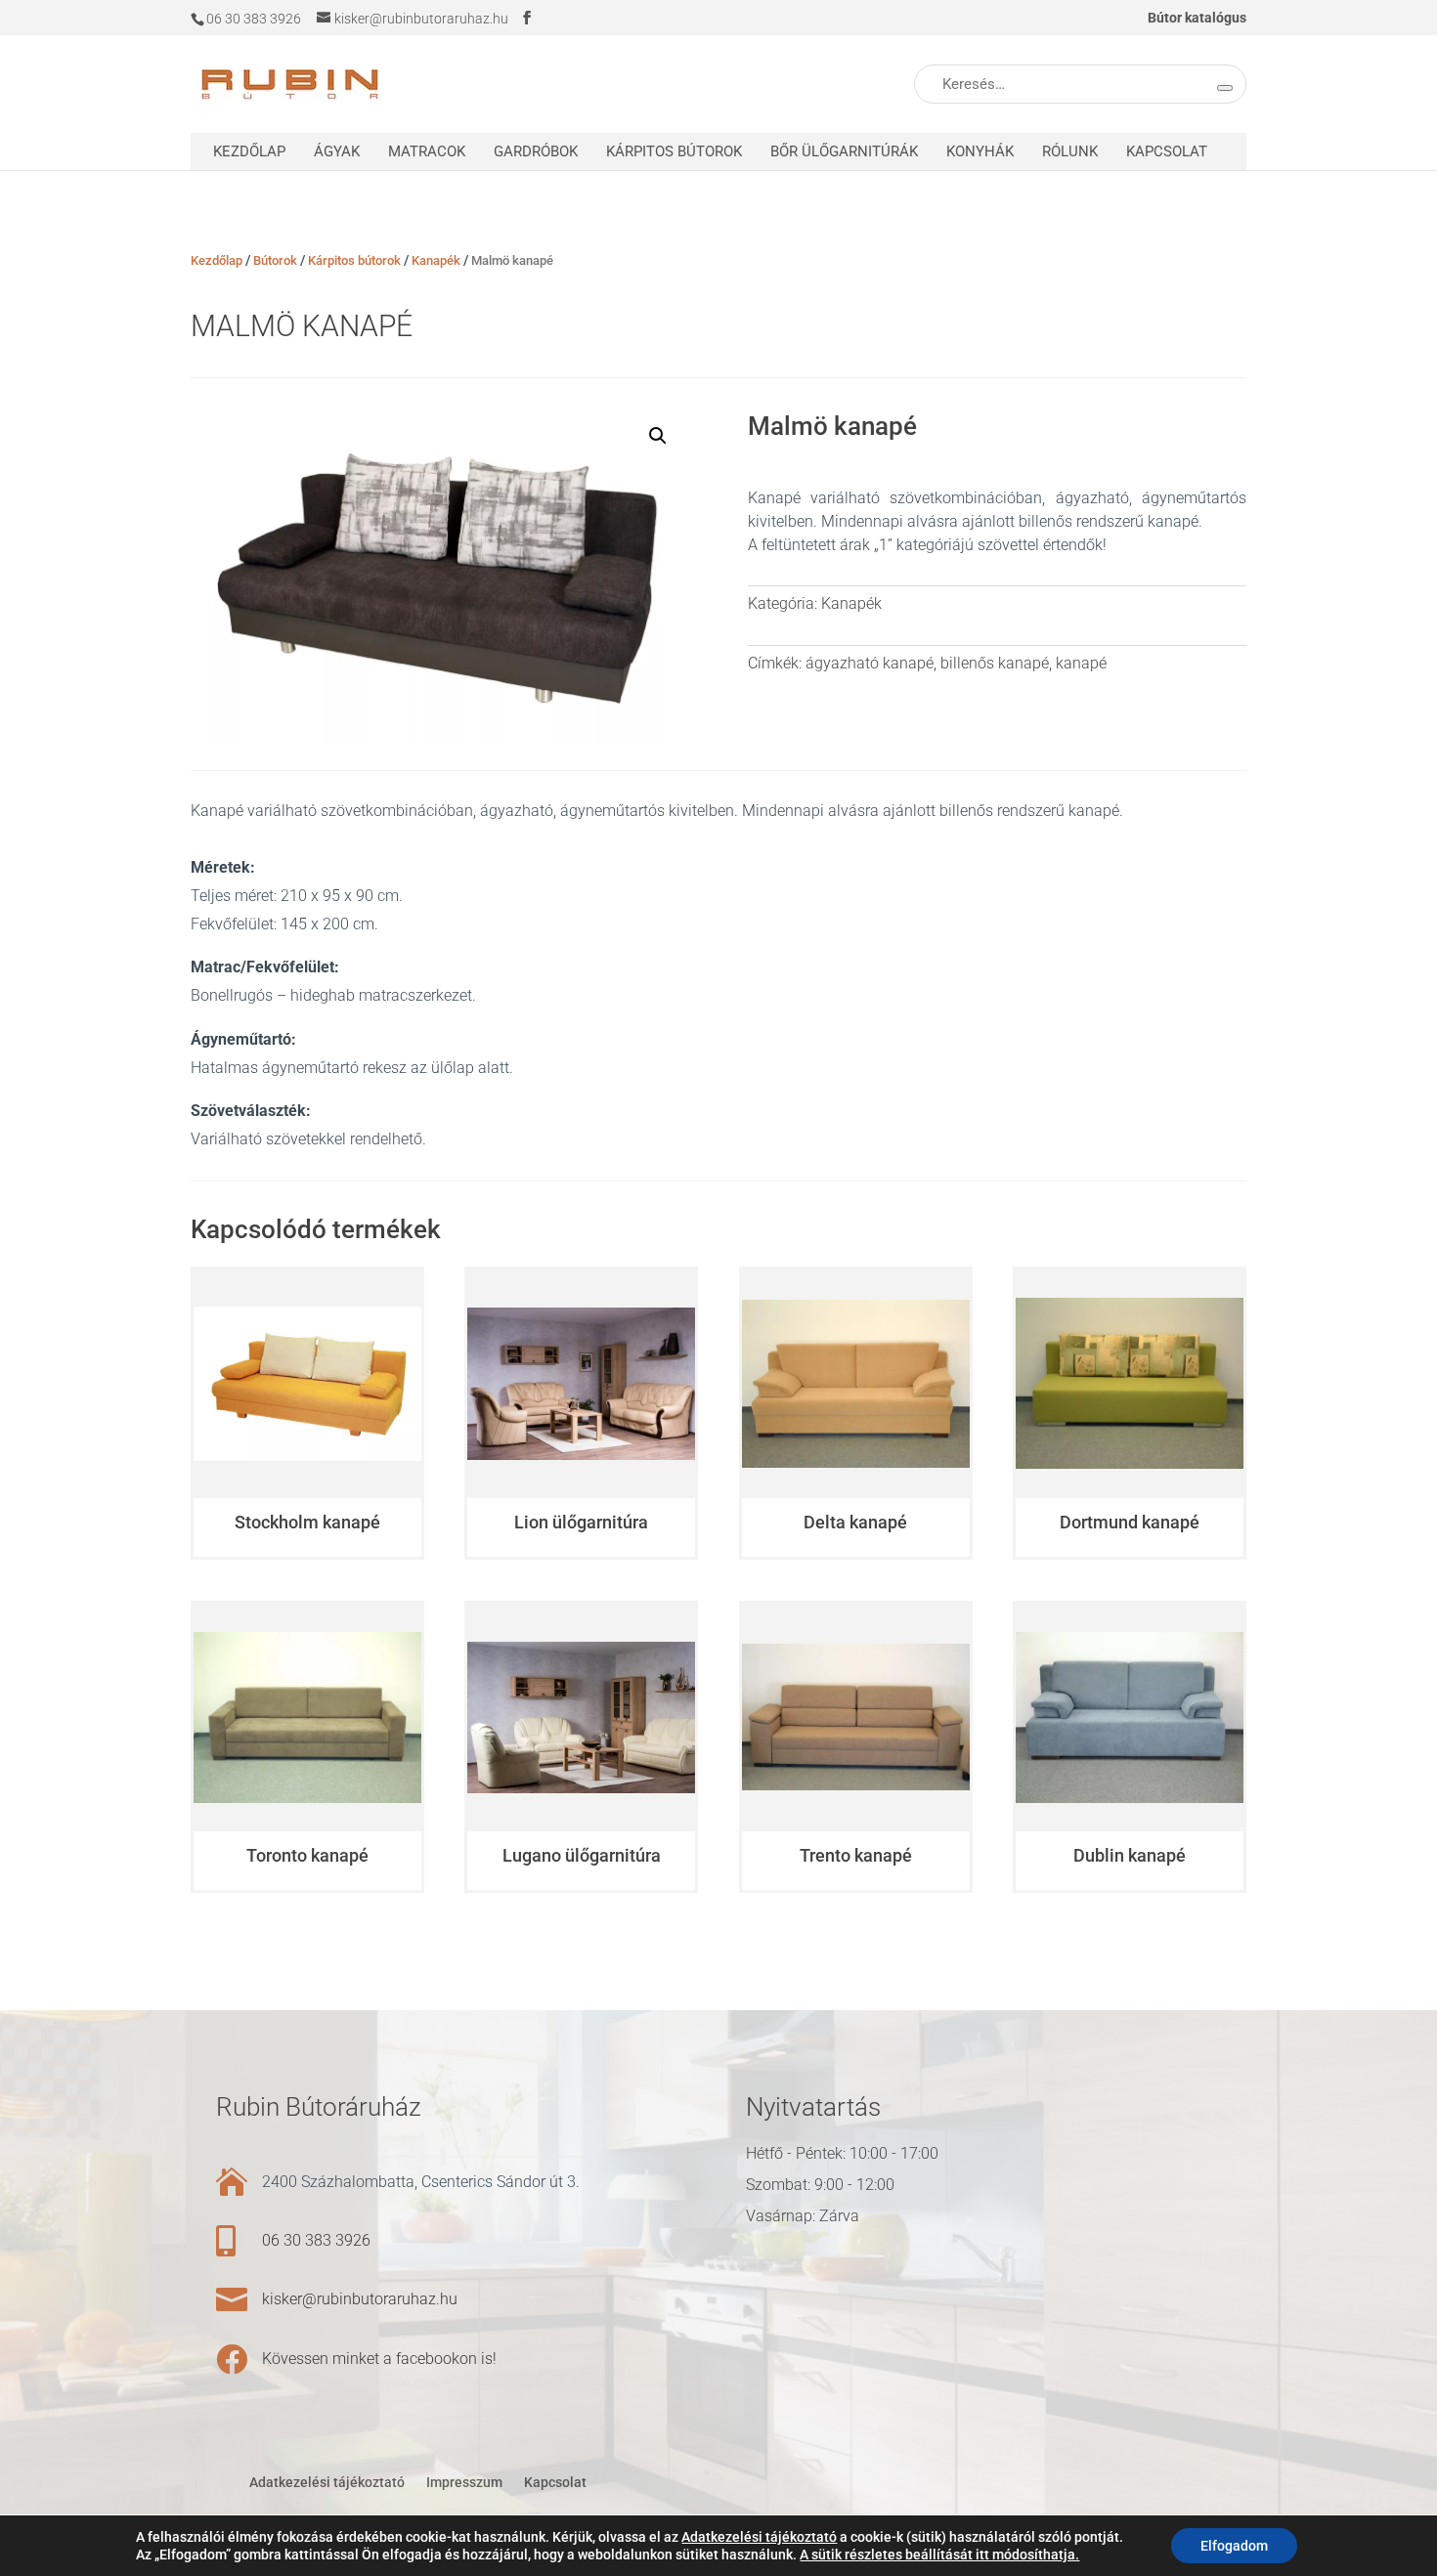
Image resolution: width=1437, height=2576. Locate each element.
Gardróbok (536, 151)
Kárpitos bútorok (674, 151)
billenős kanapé (995, 663)
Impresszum (464, 2482)
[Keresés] (1225, 88)
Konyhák (980, 151)
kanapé (1081, 663)
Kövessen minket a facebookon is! (379, 2359)
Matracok (427, 151)
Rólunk (1070, 151)
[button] (658, 436)
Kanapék (436, 260)
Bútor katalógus (1197, 18)
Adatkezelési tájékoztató (327, 2482)
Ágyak (337, 151)
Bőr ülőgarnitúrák (844, 151)
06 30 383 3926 (316, 2240)
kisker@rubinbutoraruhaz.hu (360, 2299)
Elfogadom (1234, 2546)
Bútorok (275, 260)
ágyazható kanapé (870, 663)
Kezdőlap (249, 151)
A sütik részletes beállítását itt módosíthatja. (939, 2555)
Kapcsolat (1167, 151)
